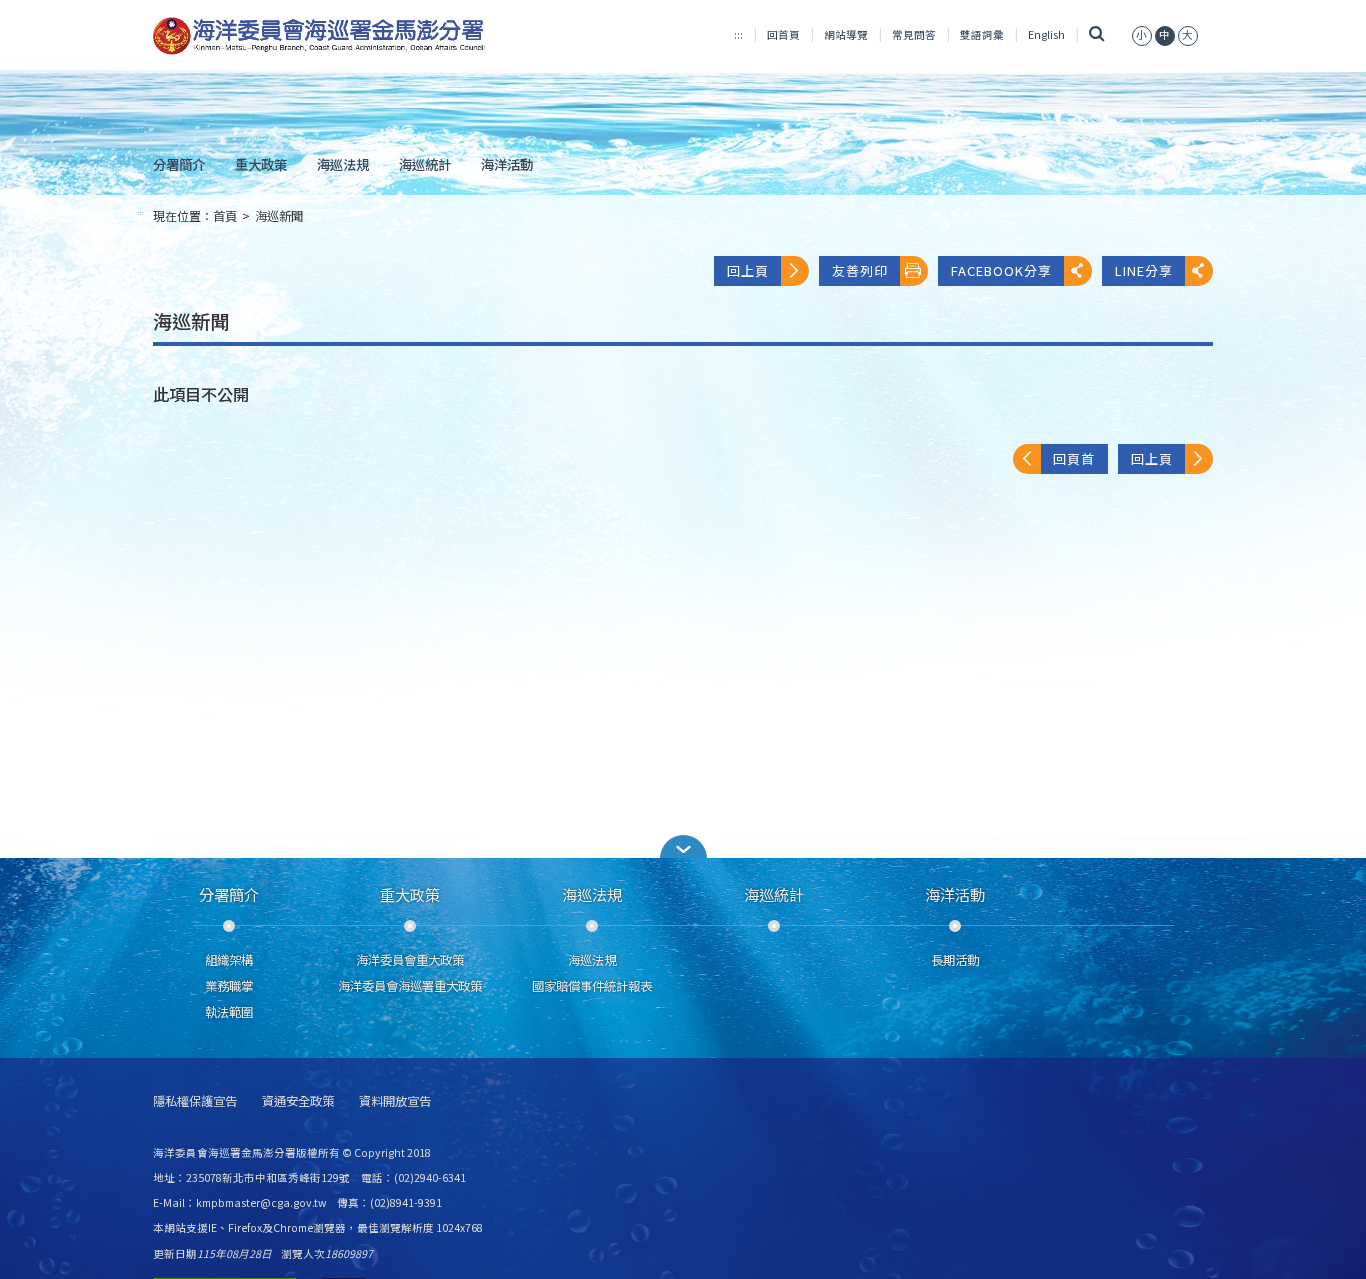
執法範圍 (229, 1012)
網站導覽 (846, 34)
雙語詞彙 (982, 34)
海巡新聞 (279, 216)
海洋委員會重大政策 (410, 960)
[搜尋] (1096, 34)
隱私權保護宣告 (195, 1101)
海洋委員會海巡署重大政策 (410, 986)
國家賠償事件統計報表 (592, 986)
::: (738, 34)
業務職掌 (229, 986)
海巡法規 (343, 164)
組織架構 (229, 960)
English (1046, 34)
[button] (683, 846)
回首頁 (783, 34)
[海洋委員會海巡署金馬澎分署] (319, 36)
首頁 (225, 216)
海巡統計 (425, 164)
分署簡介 (179, 164)
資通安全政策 (298, 1101)
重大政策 (261, 164)
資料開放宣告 (395, 1101)
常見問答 (914, 34)
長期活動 (955, 960)
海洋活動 (507, 164)
